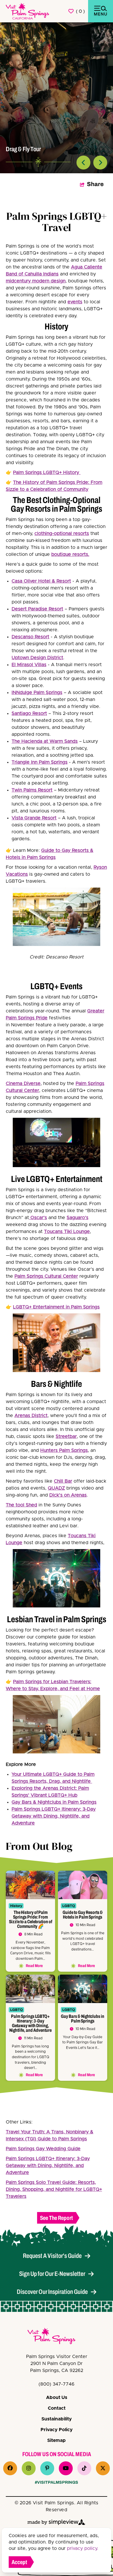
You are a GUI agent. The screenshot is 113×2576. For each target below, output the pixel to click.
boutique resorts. (70, 554)
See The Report (57, 2218)
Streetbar (66, 1436)
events (75, 302)
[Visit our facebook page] (10, 2468)
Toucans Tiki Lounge (67, 1232)
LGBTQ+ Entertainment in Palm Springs (56, 1307)
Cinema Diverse (23, 1084)
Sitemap (57, 2440)
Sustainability (57, 2419)
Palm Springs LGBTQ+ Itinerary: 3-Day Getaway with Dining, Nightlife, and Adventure (54, 1816)
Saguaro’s (78, 1218)
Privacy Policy (57, 2430)
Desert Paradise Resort (37, 609)
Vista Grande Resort (34, 818)
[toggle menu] (101, 11)
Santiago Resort (29, 713)
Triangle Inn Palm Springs (40, 762)
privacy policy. (83, 2548)
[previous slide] (83, 163)
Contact (57, 2408)
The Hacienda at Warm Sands (45, 741)
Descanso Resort (30, 637)
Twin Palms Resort (32, 790)
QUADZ (56, 1488)
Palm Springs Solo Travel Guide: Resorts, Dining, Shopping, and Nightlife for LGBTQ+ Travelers (54, 2189)
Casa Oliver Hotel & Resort (41, 581)
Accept (19, 2562)
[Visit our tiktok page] (84, 2468)
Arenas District (31, 1416)
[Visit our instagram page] (29, 2468)
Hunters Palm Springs (64, 1450)
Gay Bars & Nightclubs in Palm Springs (54, 1802)
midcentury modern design (36, 281)
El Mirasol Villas (29, 665)
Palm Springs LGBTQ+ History (47, 473)
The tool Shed (21, 1505)
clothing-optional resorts (62, 533)
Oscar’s (38, 1218)
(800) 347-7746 (57, 2384)
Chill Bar (63, 1481)
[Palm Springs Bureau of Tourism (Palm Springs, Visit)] (28, 11)
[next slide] (100, 163)
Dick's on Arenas (68, 1495)
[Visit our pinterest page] (47, 2468)
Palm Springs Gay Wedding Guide (43, 2149)
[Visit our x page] (103, 2468)
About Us (57, 2397)
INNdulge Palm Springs (37, 693)
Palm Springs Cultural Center (46, 1276)
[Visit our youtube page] (66, 2468)
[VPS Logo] (57, 2337)
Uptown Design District (37, 658)
